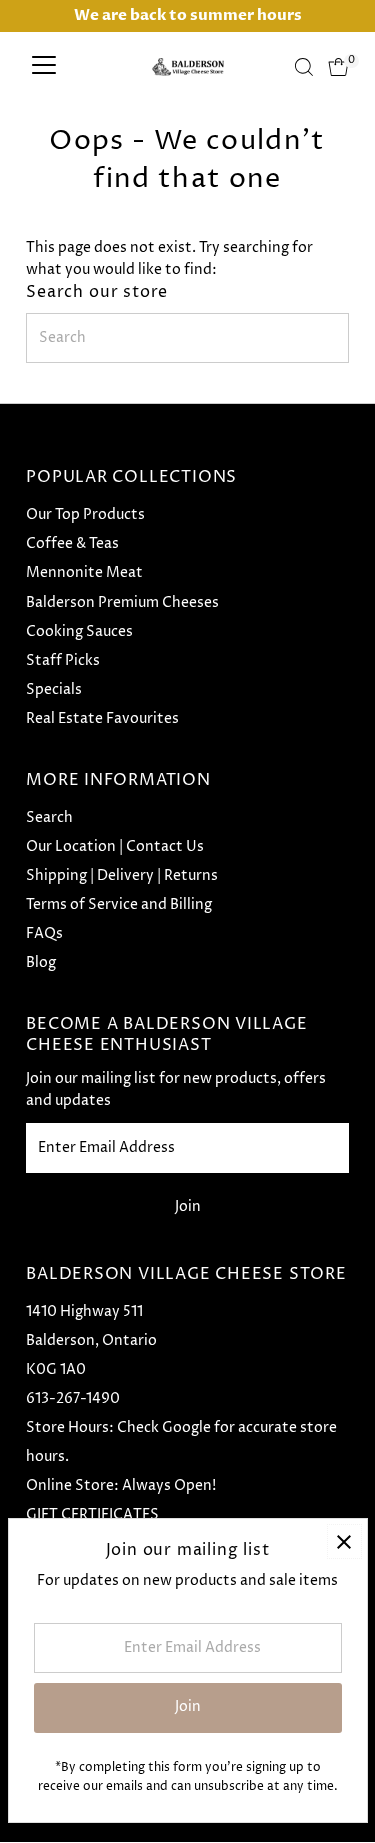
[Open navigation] (44, 67)
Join (188, 1207)
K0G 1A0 (56, 1370)
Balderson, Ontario (91, 1341)
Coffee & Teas (72, 544)
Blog (41, 963)
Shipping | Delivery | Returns (122, 876)
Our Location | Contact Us (115, 847)
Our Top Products (85, 515)
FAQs (44, 934)
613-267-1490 (73, 1399)
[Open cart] (338, 67)
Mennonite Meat (84, 573)
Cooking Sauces (79, 632)
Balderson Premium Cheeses (122, 603)
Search (49, 818)
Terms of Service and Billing (119, 905)
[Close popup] (344, 1541)
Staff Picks (63, 661)
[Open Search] (304, 67)
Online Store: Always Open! (121, 1486)
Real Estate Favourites (102, 719)
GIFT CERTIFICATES (92, 1515)
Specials (54, 690)
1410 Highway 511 (84, 1312)
